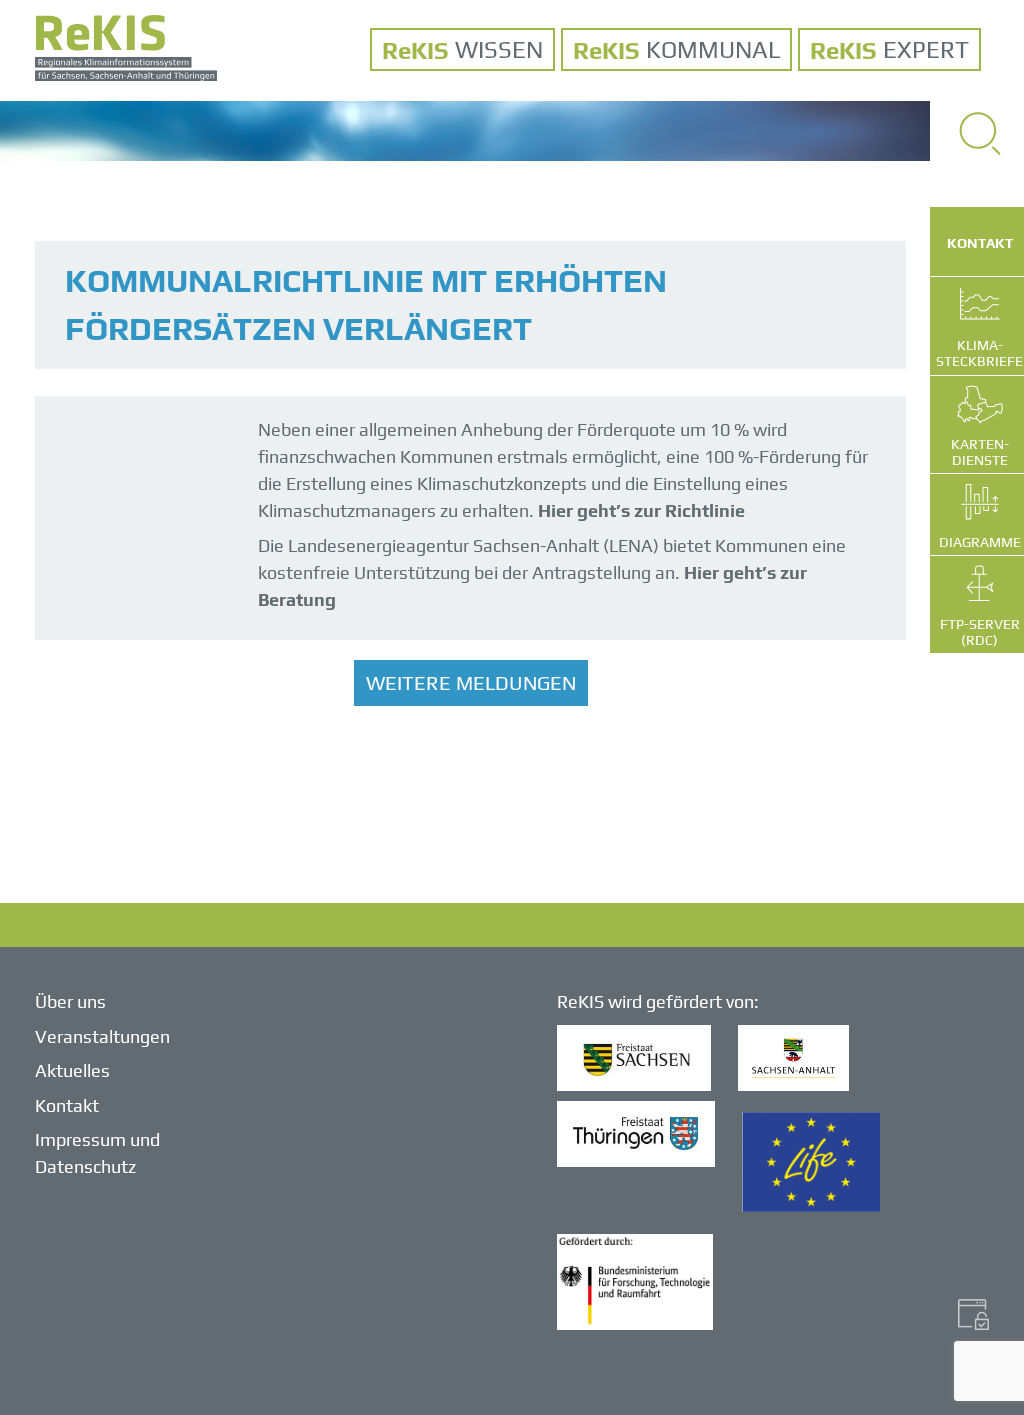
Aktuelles (72, 1070)
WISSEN (499, 49)
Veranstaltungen (102, 1036)
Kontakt (67, 1105)
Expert (926, 49)
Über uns (70, 1001)
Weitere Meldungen (471, 682)
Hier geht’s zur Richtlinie (643, 510)
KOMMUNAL (713, 49)
